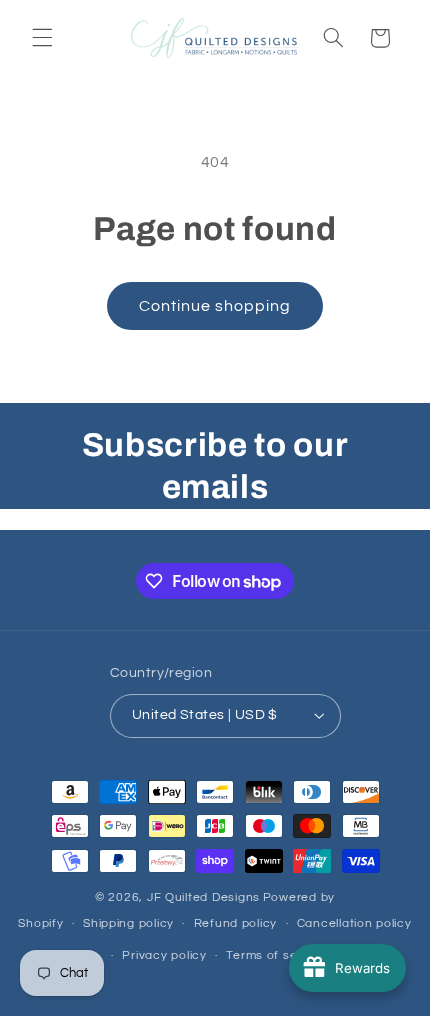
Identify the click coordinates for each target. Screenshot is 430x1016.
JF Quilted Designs (203, 897)
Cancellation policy (354, 923)
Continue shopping (215, 306)
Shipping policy (128, 923)
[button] (42, 38)
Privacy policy (164, 955)
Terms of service (276, 955)
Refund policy (236, 923)
